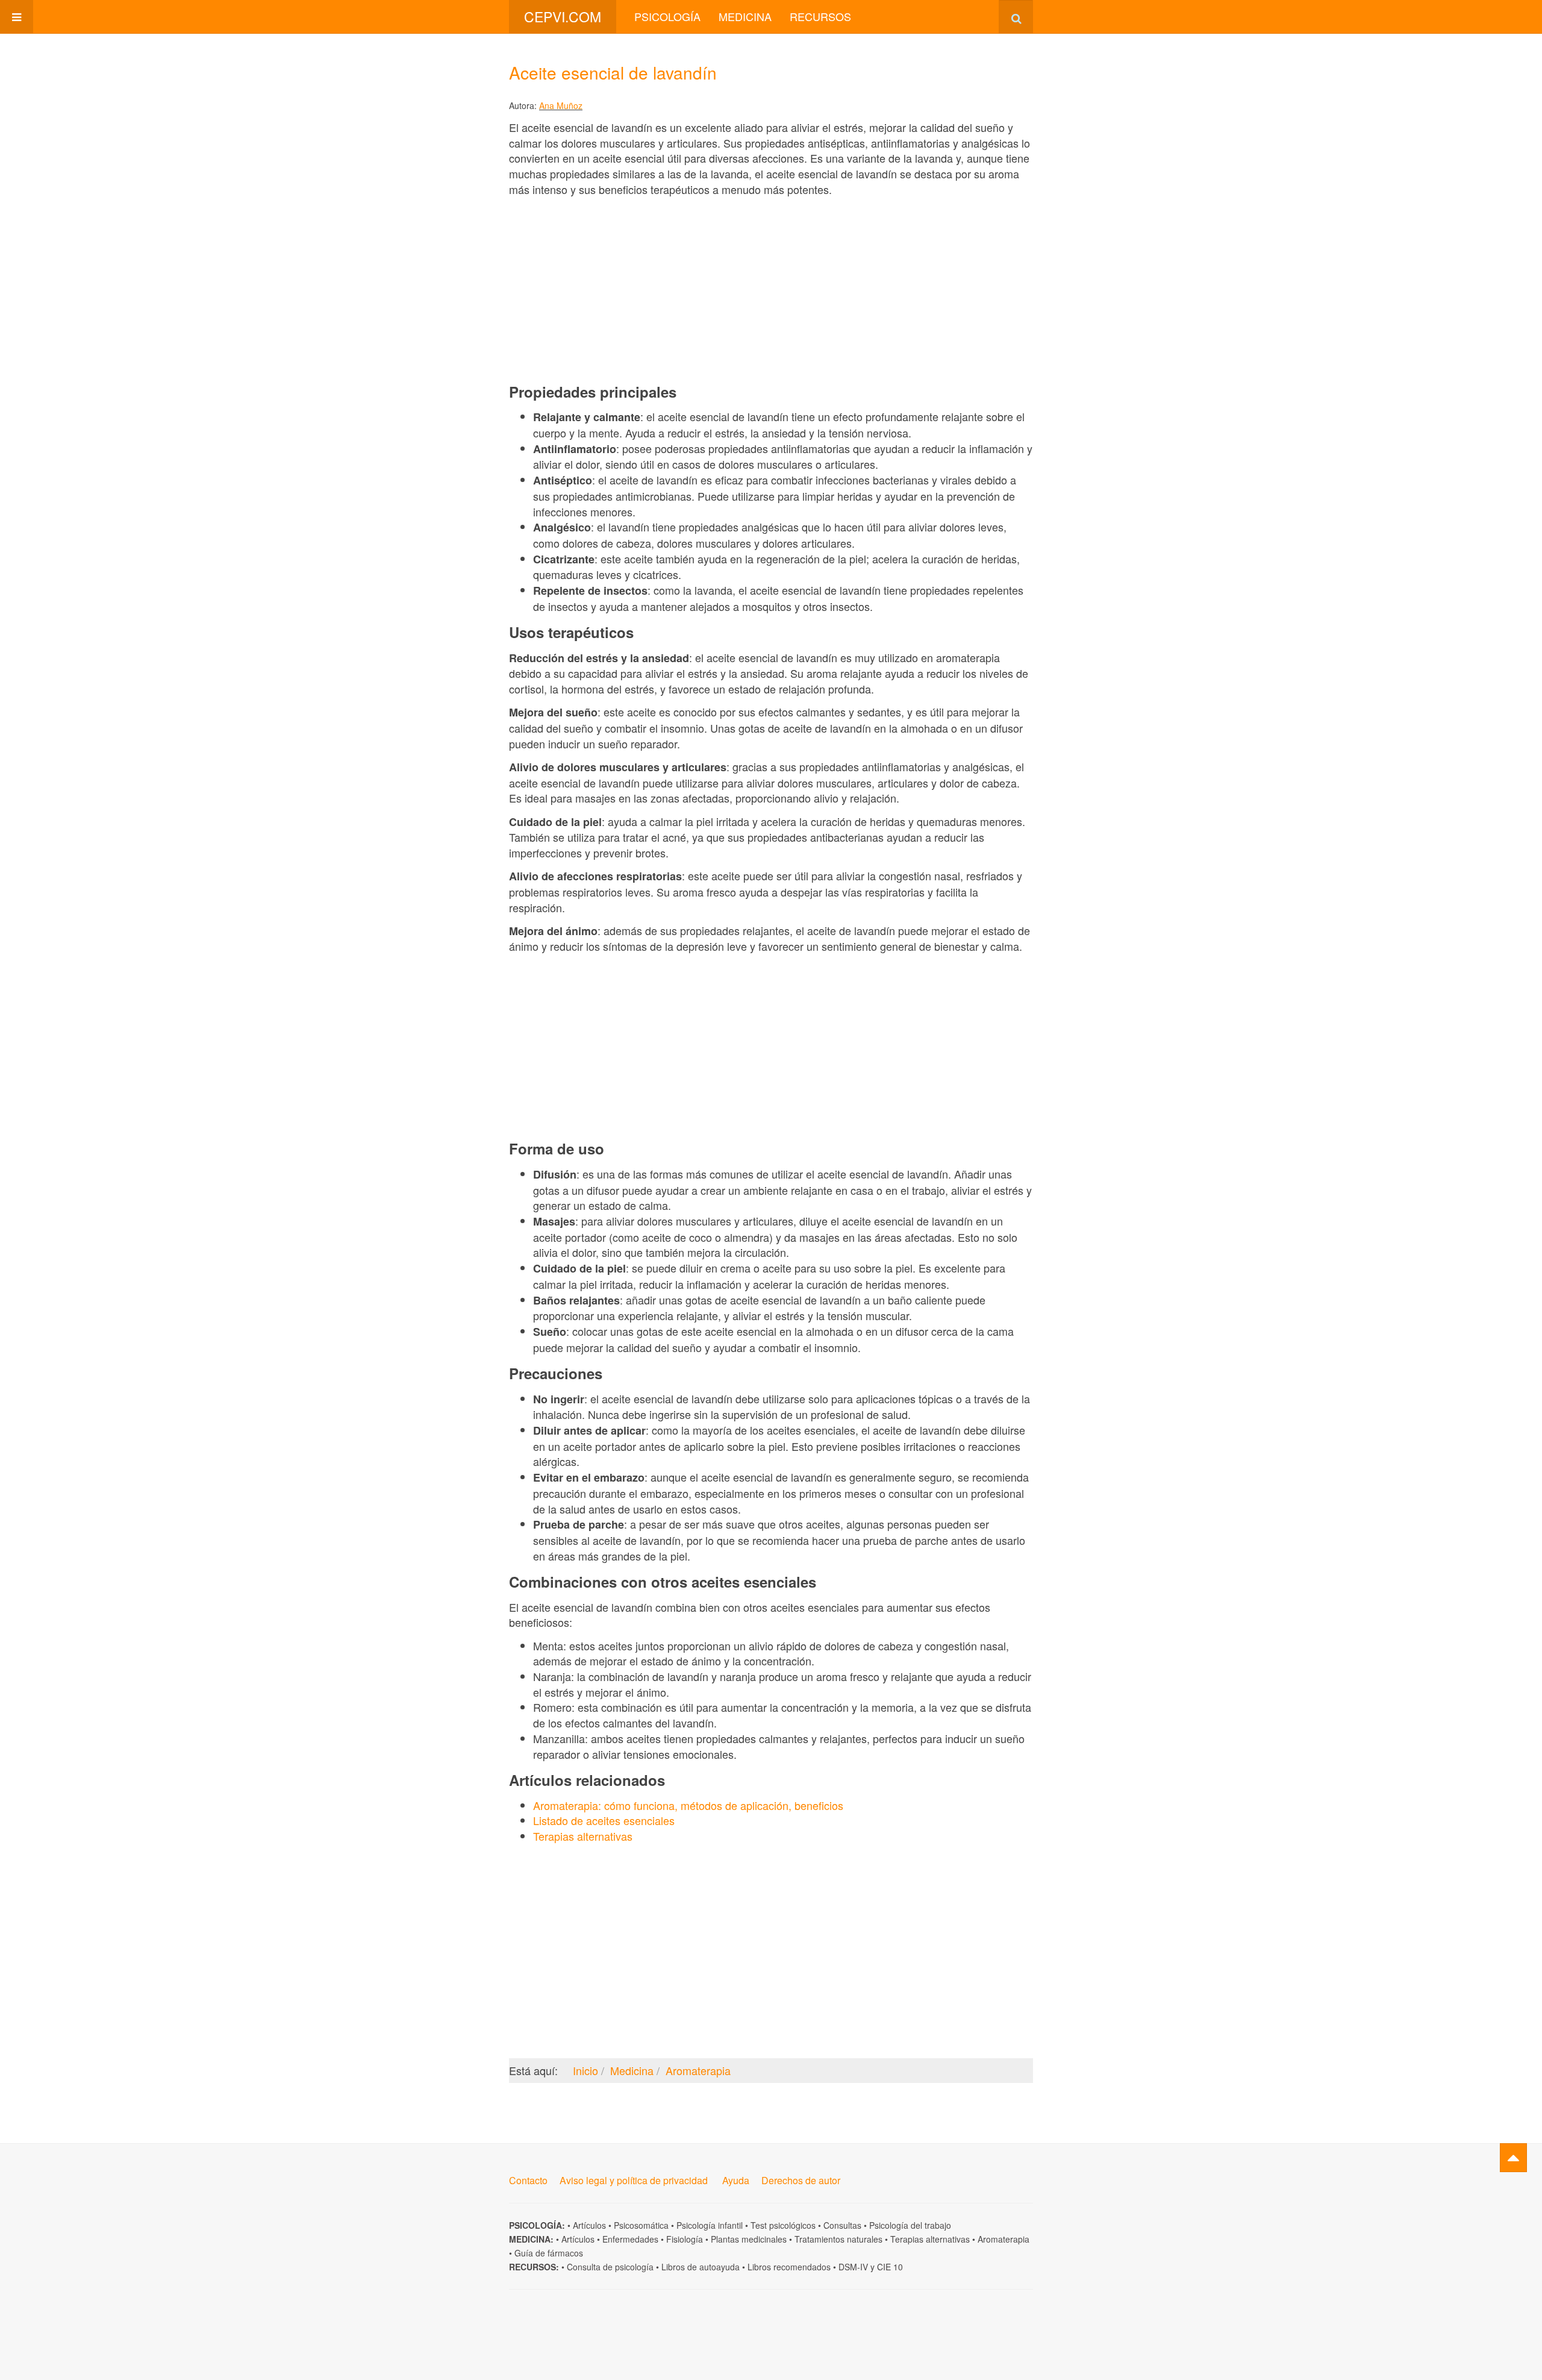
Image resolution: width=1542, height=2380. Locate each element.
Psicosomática (641, 2225)
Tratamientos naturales (838, 2239)
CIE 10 (890, 2267)
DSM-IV (853, 2267)
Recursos (820, 16)
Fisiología (685, 2239)
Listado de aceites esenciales (604, 1820)
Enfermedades (630, 2239)
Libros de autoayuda (701, 2267)
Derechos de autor (801, 2180)
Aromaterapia (1004, 2239)
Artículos (589, 2225)
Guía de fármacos (549, 2253)
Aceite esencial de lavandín (613, 72)
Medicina (745, 16)
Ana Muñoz (561, 105)
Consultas (842, 2225)
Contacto (528, 2180)
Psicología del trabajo (910, 2225)
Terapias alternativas (583, 1836)
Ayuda (736, 2180)
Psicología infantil (710, 2225)
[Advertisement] (771, 289)
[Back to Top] (1513, 2158)
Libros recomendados (789, 2267)
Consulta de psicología (610, 2267)
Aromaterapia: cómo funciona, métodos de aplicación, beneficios (688, 1805)
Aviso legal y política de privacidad (634, 2180)
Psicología (667, 16)
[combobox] (1016, 17)
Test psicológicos (783, 2225)
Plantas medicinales (749, 2239)
